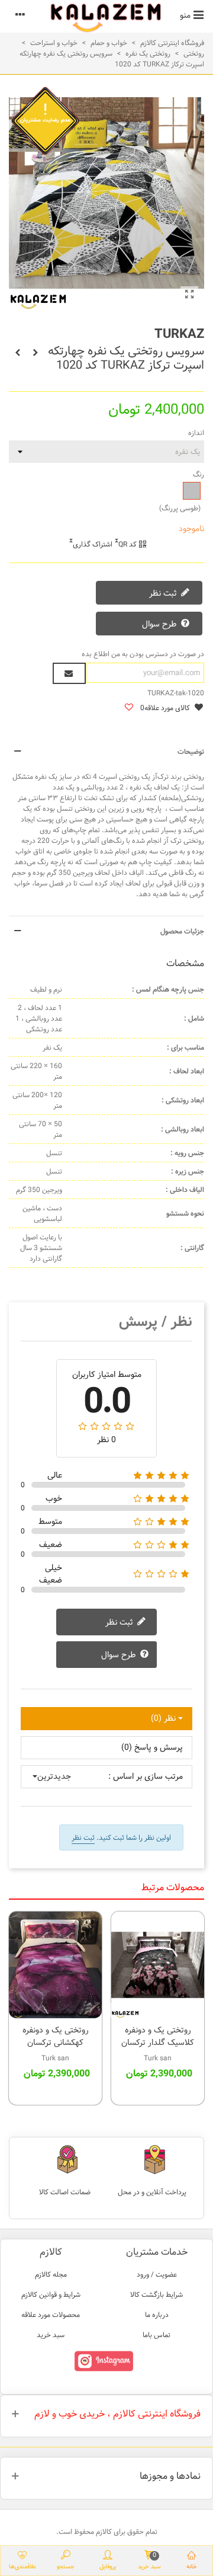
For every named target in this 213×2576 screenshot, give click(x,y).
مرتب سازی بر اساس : (146, 1777)
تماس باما (156, 2335)
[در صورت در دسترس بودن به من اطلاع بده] (69, 673)
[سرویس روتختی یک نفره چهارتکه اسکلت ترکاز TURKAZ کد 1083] (18, 353)
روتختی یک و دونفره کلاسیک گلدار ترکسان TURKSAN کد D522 (158, 2043)
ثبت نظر (164, 594)
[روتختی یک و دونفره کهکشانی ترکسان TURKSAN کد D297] (55, 1965)
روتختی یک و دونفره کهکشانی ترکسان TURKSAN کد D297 (56, 2043)
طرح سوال (161, 625)
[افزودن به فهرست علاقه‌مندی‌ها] (128, 708)
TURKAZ (179, 334)
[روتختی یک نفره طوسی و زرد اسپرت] (189, 295)
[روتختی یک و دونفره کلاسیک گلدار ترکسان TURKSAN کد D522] (158, 1965)
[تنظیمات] (20, 15)
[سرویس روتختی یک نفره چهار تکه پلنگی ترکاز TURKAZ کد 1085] (35, 353)
